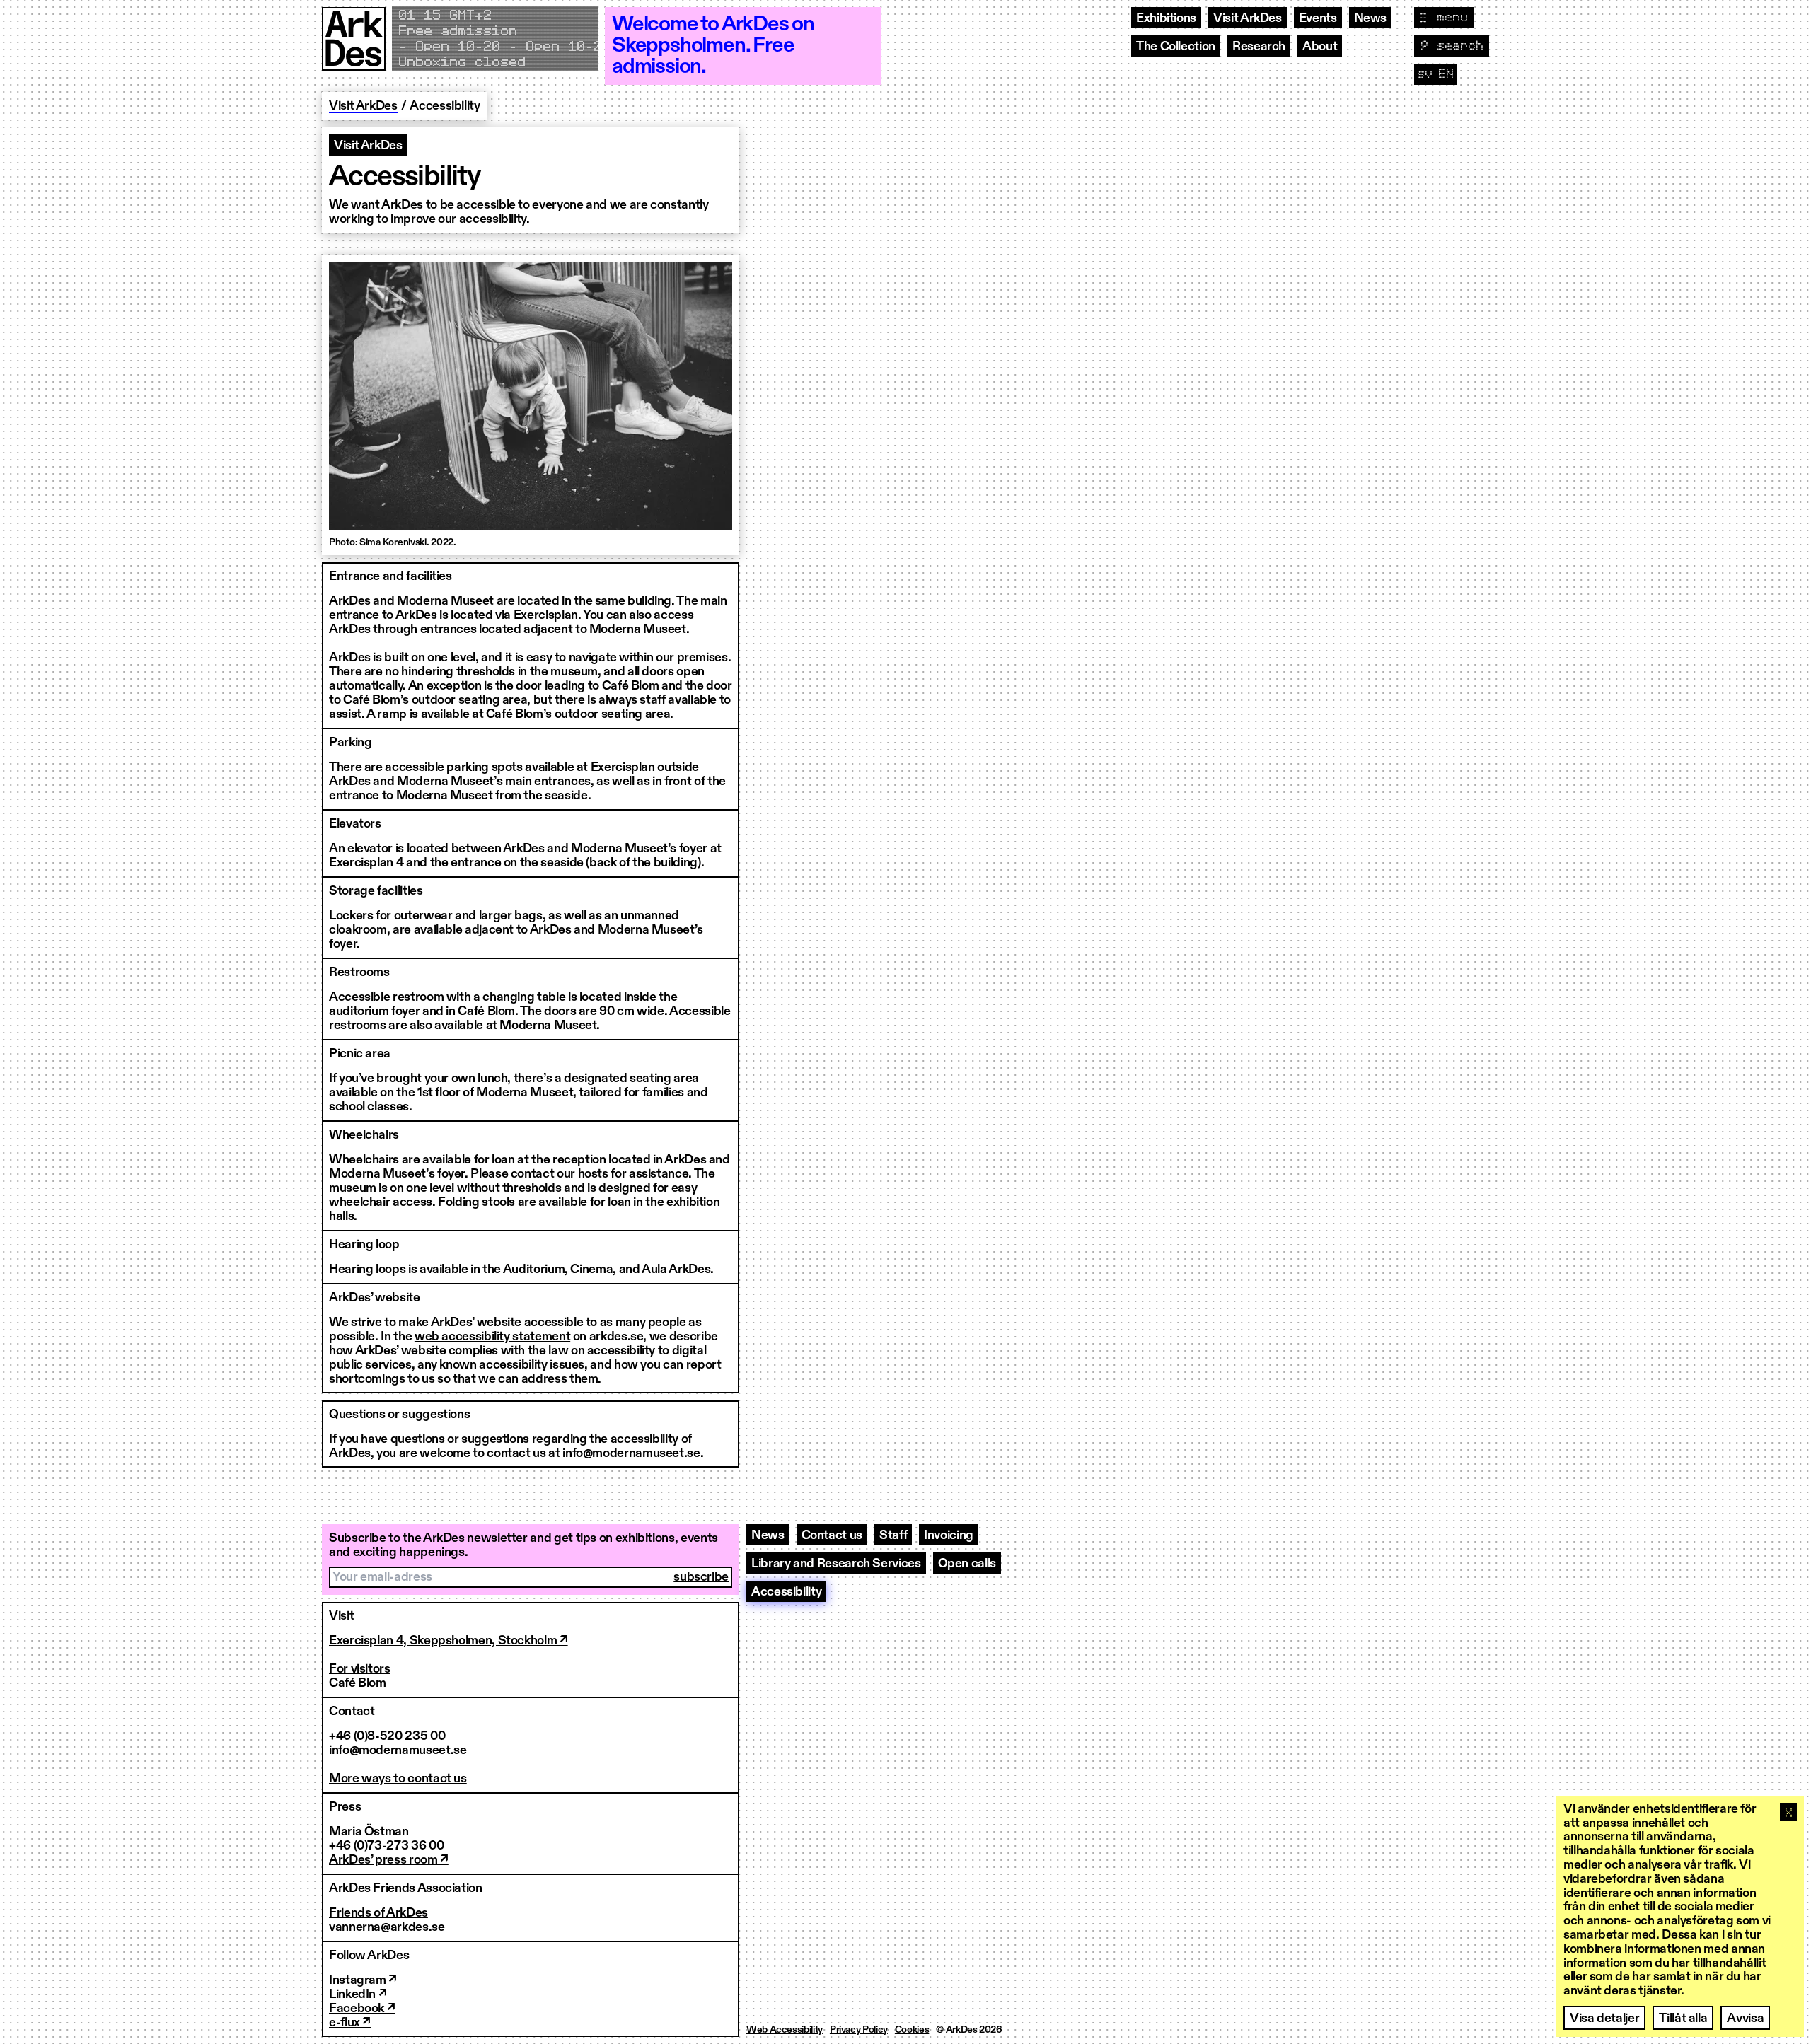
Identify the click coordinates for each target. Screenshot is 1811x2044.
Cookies (912, 2030)
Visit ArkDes (1248, 18)
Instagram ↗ (363, 1980)
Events (1318, 18)
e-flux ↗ (350, 2023)
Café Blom (358, 1683)
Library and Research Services (836, 1564)
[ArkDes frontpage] (354, 46)
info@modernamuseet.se (631, 1453)
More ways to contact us (398, 1779)
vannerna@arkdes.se (387, 1927)
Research (1259, 47)
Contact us (832, 1535)
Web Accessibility (785, 2030)
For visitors (360, 1669)
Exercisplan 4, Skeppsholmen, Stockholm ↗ (449, 1641)
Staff (893, 1535)
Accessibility (786, 1592)
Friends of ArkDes (378, 1913)
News (1371, 18)
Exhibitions (1166, 18)
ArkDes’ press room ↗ (389, 1860)
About (1320, 47)
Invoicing (949, 1535)
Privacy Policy (859, 2030)
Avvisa (1745, 2019)
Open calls (967, 1564)
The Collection (1176, 47)
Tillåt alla (1683, 2019)
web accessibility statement (492, 1337)
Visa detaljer (1604, 2019)
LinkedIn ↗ (358, 1994)
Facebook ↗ (362, 2009)
